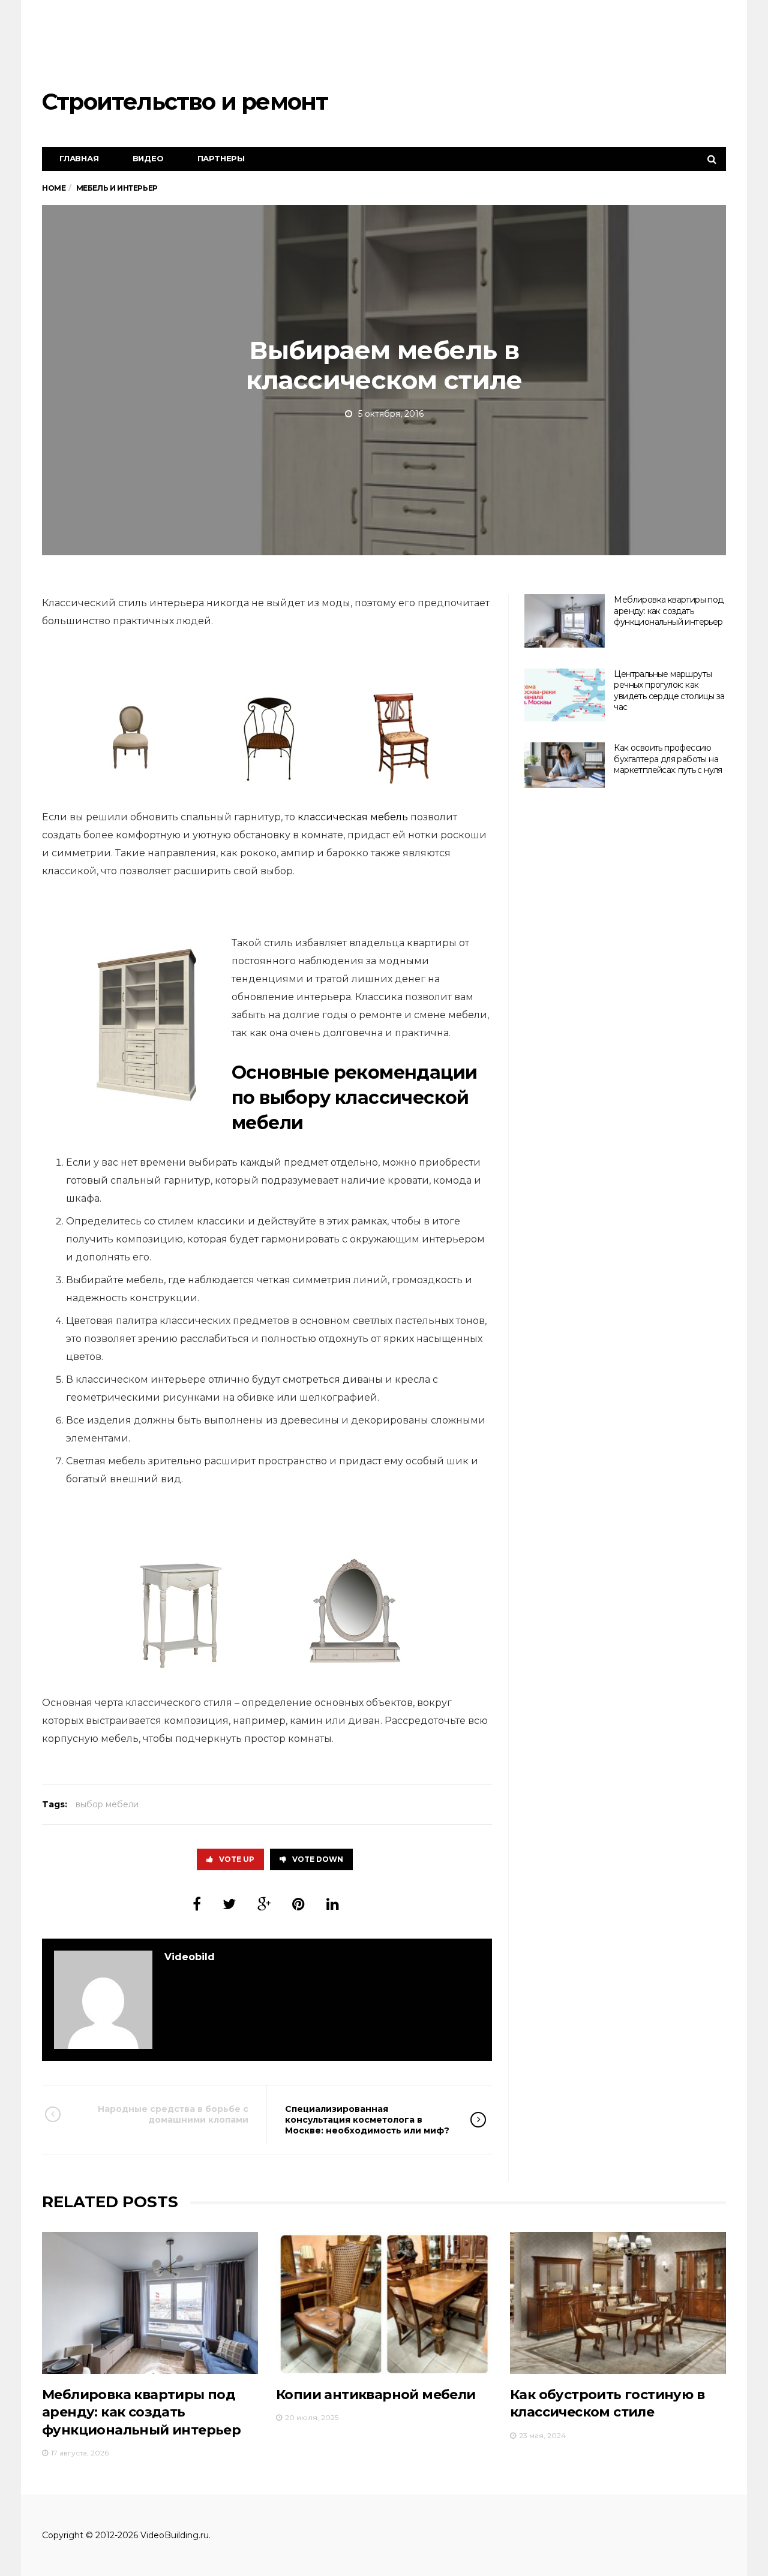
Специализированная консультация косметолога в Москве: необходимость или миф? (367, 2120)
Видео (148, 158)
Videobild (190, 1957)
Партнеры (221, 158)
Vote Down (318, 1859)
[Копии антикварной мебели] (384, 2303)
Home (54, 188)
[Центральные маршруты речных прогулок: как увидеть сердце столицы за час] (565, 695)
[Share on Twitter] (229, 1904)
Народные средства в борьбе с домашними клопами (173, 2114)
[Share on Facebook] (197, 1904)
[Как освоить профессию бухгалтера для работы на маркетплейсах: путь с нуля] (565, 765)
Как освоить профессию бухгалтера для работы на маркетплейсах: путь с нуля (668, 759)
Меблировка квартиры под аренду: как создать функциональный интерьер (668, 611)
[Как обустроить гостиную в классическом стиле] (618, 2303)
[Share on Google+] (264, 1904)
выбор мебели (107, 1804)
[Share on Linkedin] (333, 1904)
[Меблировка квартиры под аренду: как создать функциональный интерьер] (565, 621)
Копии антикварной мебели (376, 2395)
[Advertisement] (508, 45)
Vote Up (237, 1859)
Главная (79, 158)
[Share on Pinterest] (298, 1904)
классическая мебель (353, 817)
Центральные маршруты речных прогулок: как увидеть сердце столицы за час (669, 691)
